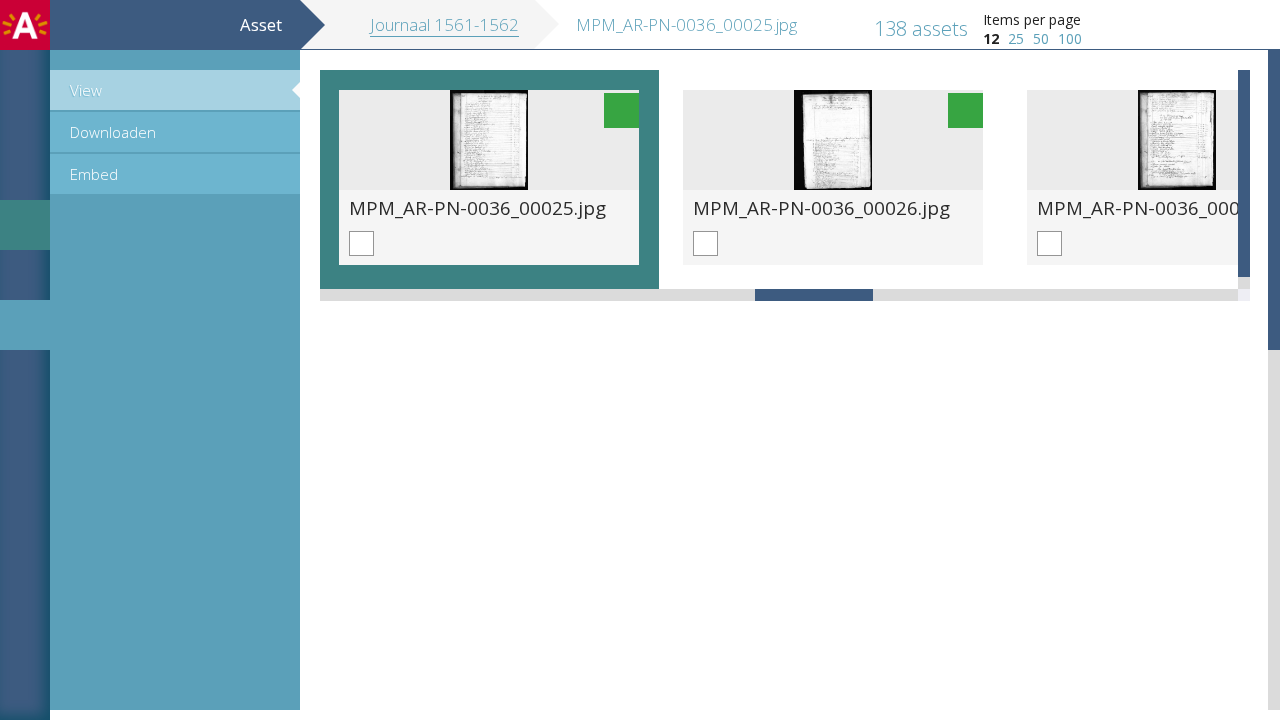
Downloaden (113, 132)
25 (1016, 38)
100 (1070, 38)
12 (991, 38)
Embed (94, 174)
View (86, 90)
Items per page (1032, 19)
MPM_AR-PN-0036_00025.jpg (477, 207)
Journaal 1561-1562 (444, 24)
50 (1041, 38)
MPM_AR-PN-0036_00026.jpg (821, 207)
